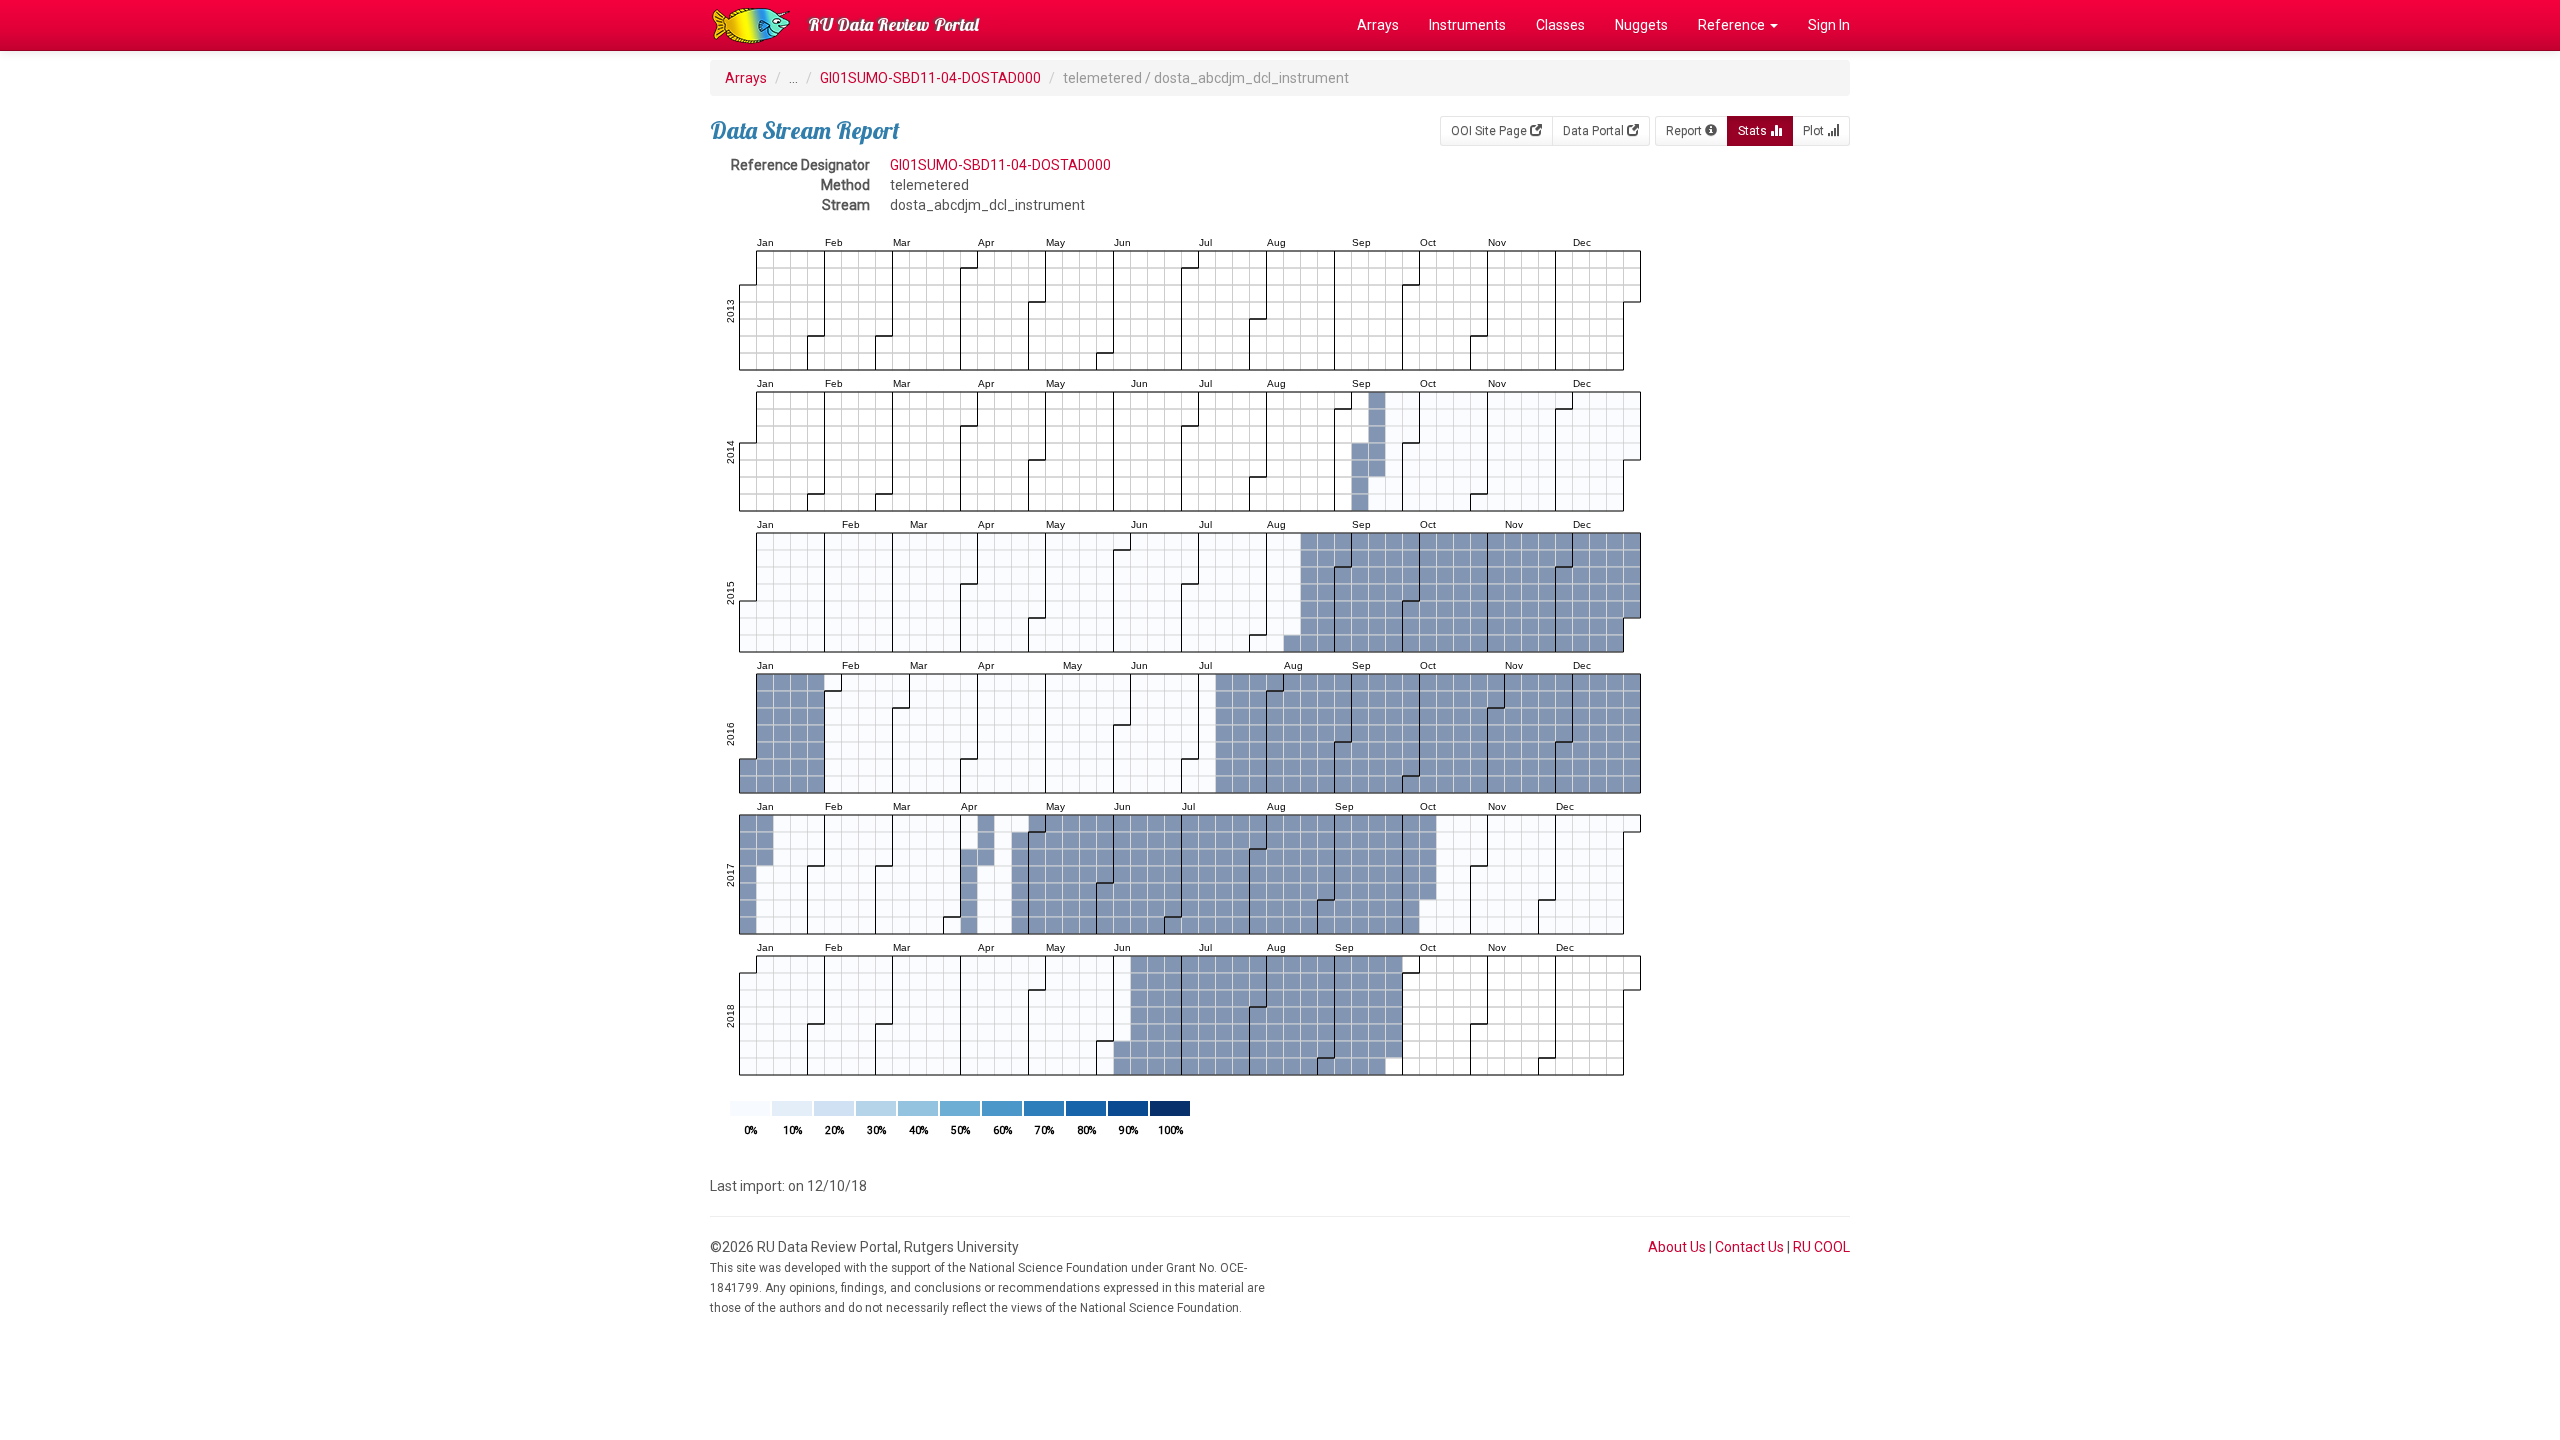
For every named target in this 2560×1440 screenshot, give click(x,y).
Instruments (1467, 25)
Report (1685, 131)
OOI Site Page (1490, 131)
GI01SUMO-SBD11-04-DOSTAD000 (930, 78)
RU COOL (1821, 1247)
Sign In (1829, 25)
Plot (1815, 131)
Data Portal (1595, 131)
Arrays (1378, 25)
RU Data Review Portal (893, 24)
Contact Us (1749, 1247)
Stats (1754, 131)
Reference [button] (1733, 25)
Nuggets (1641, 25)
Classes (1560, 25)
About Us (1677, 1247)
